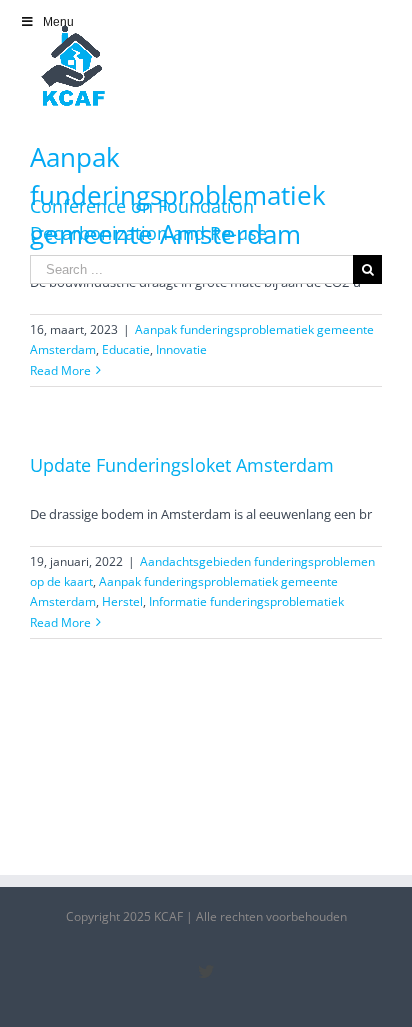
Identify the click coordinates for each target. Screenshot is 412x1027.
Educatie (126, 349)
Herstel (122, 601)
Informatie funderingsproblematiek (246, 601)
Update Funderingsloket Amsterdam (182, 465)
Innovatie (181, 349)
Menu (58, 22)
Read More (60, 370)
